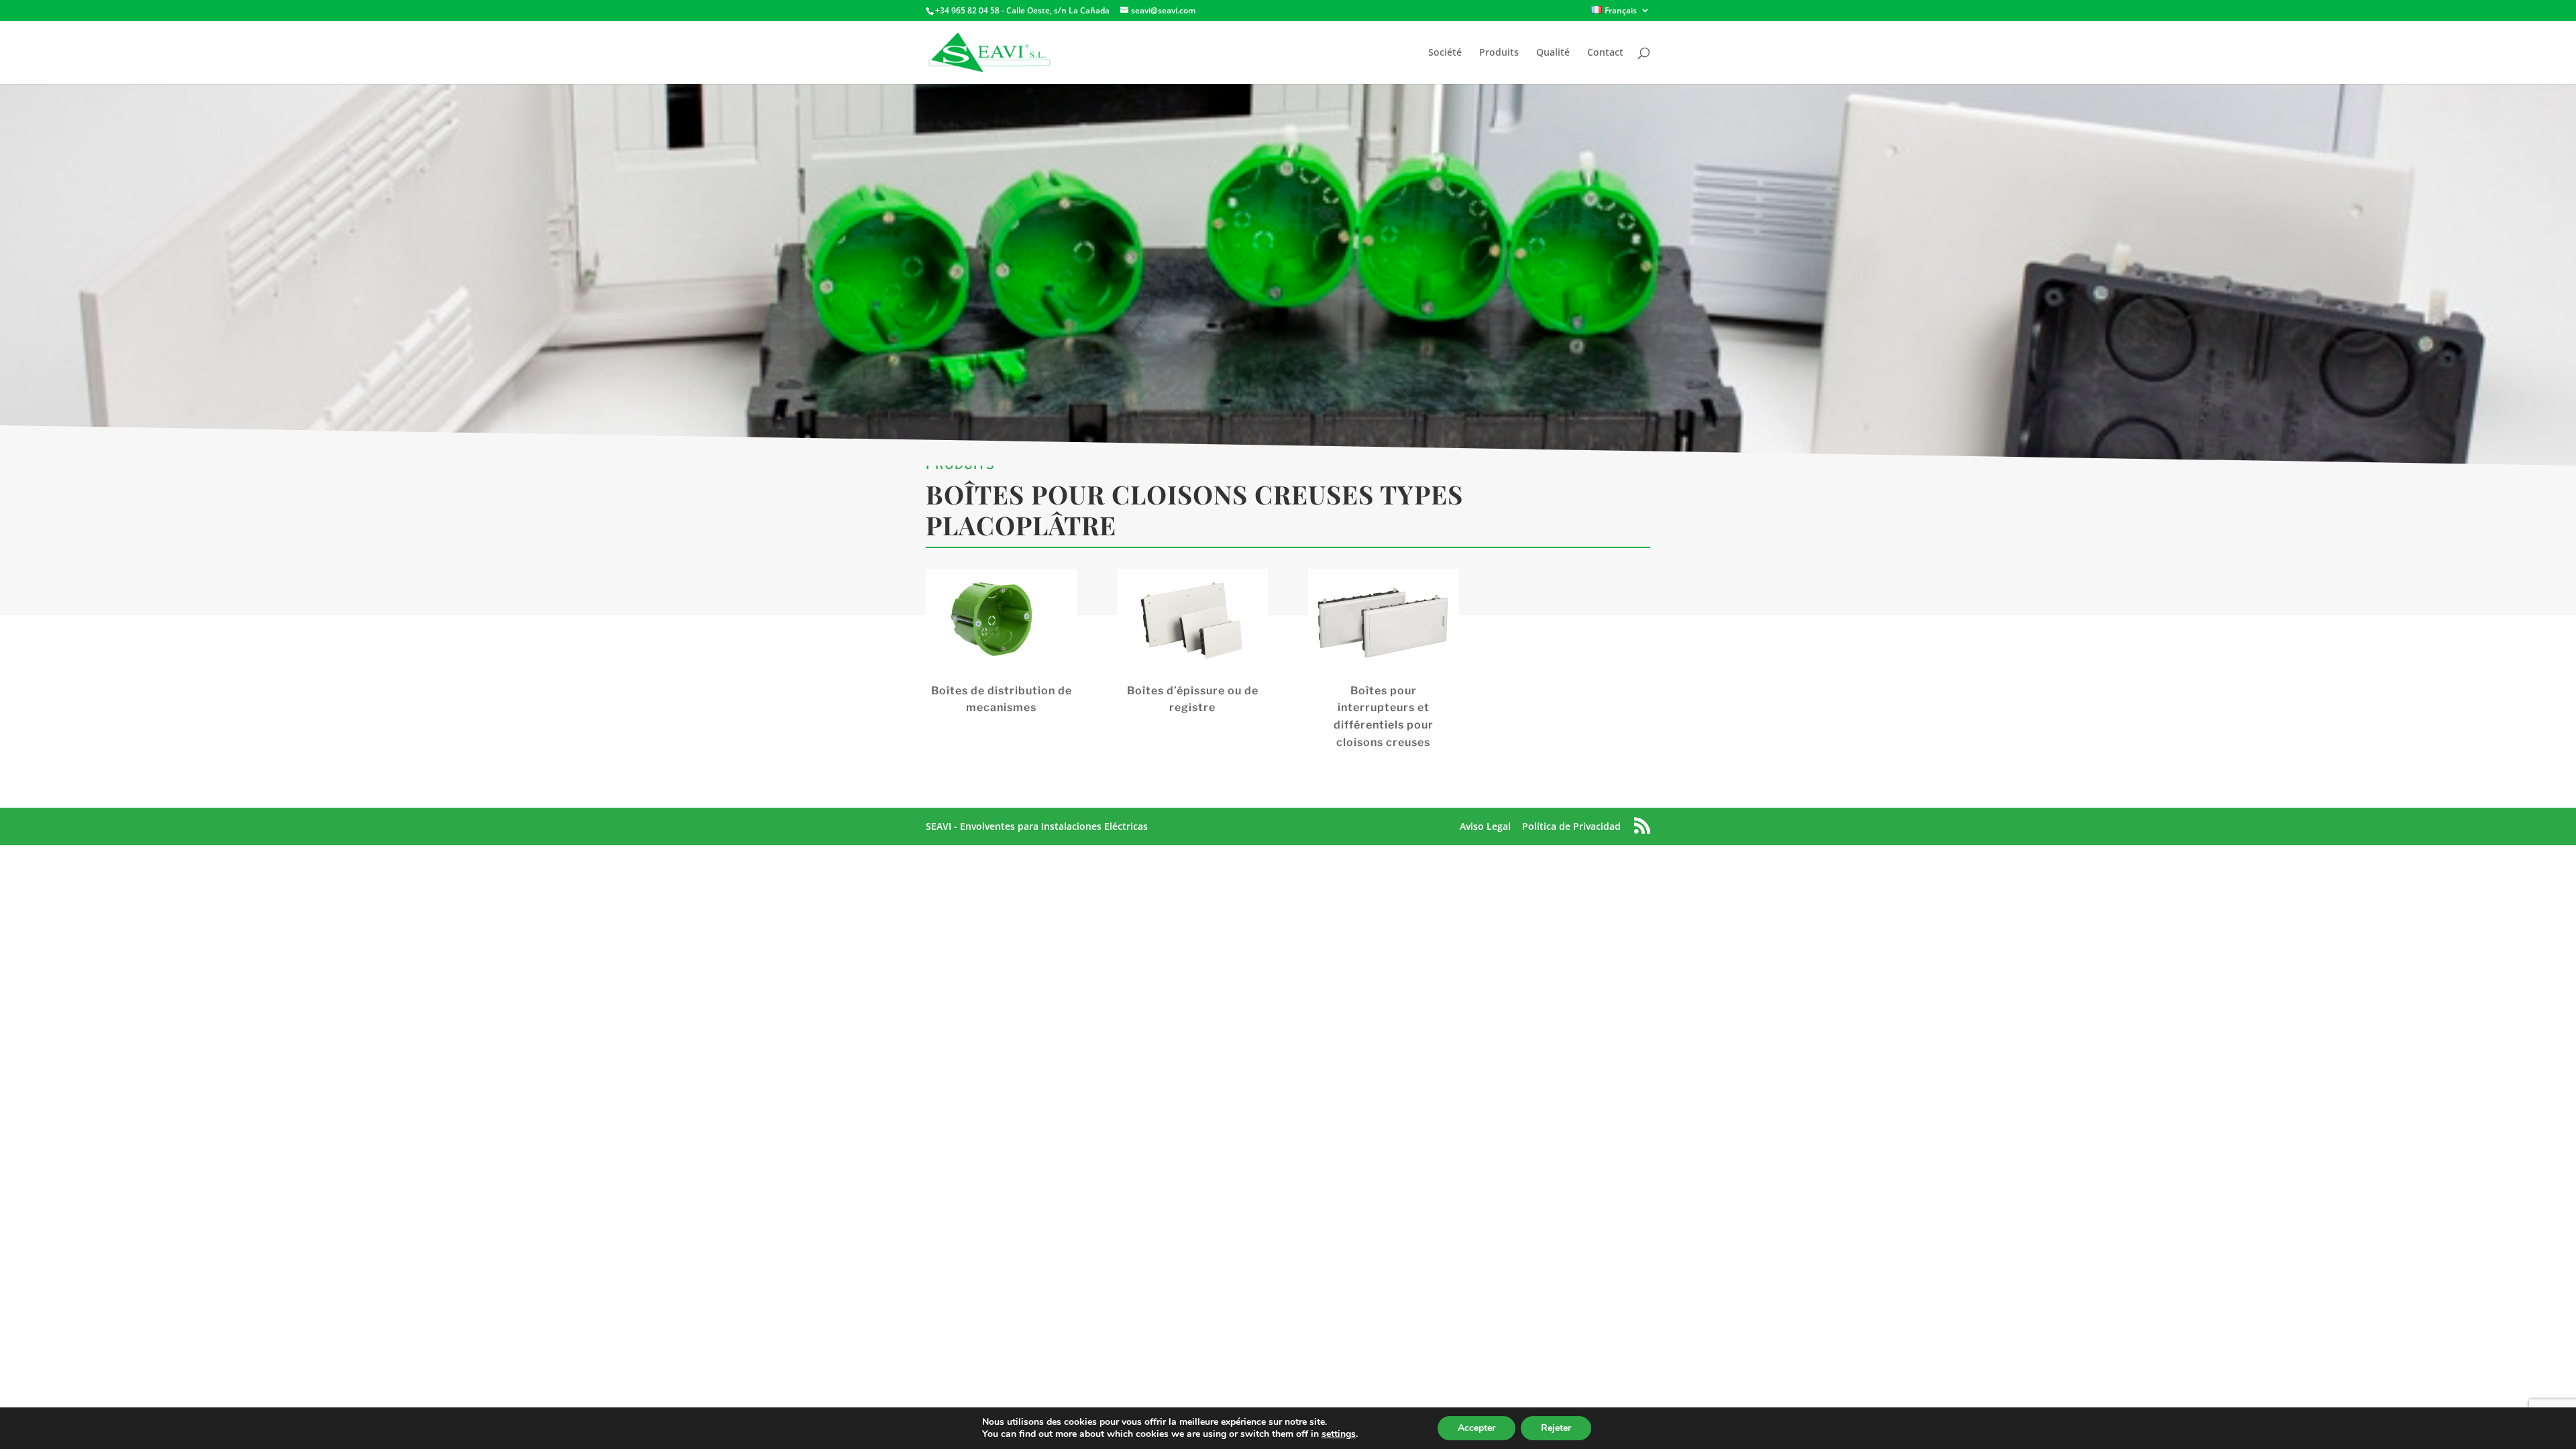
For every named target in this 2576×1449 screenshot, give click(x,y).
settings (1339, 1434)
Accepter (1477, 1428)
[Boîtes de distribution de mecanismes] (1001, 623)
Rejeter (1556, 1428)
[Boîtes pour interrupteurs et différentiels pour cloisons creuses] (1384, 623)
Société (1445, 53)
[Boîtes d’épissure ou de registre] (1192, 623)
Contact (1605, 53)
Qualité (1553, 53)
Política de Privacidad (1571, 826)
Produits (1499, 53)
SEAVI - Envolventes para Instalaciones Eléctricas (1037, 826)
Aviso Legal (1485, 826)
